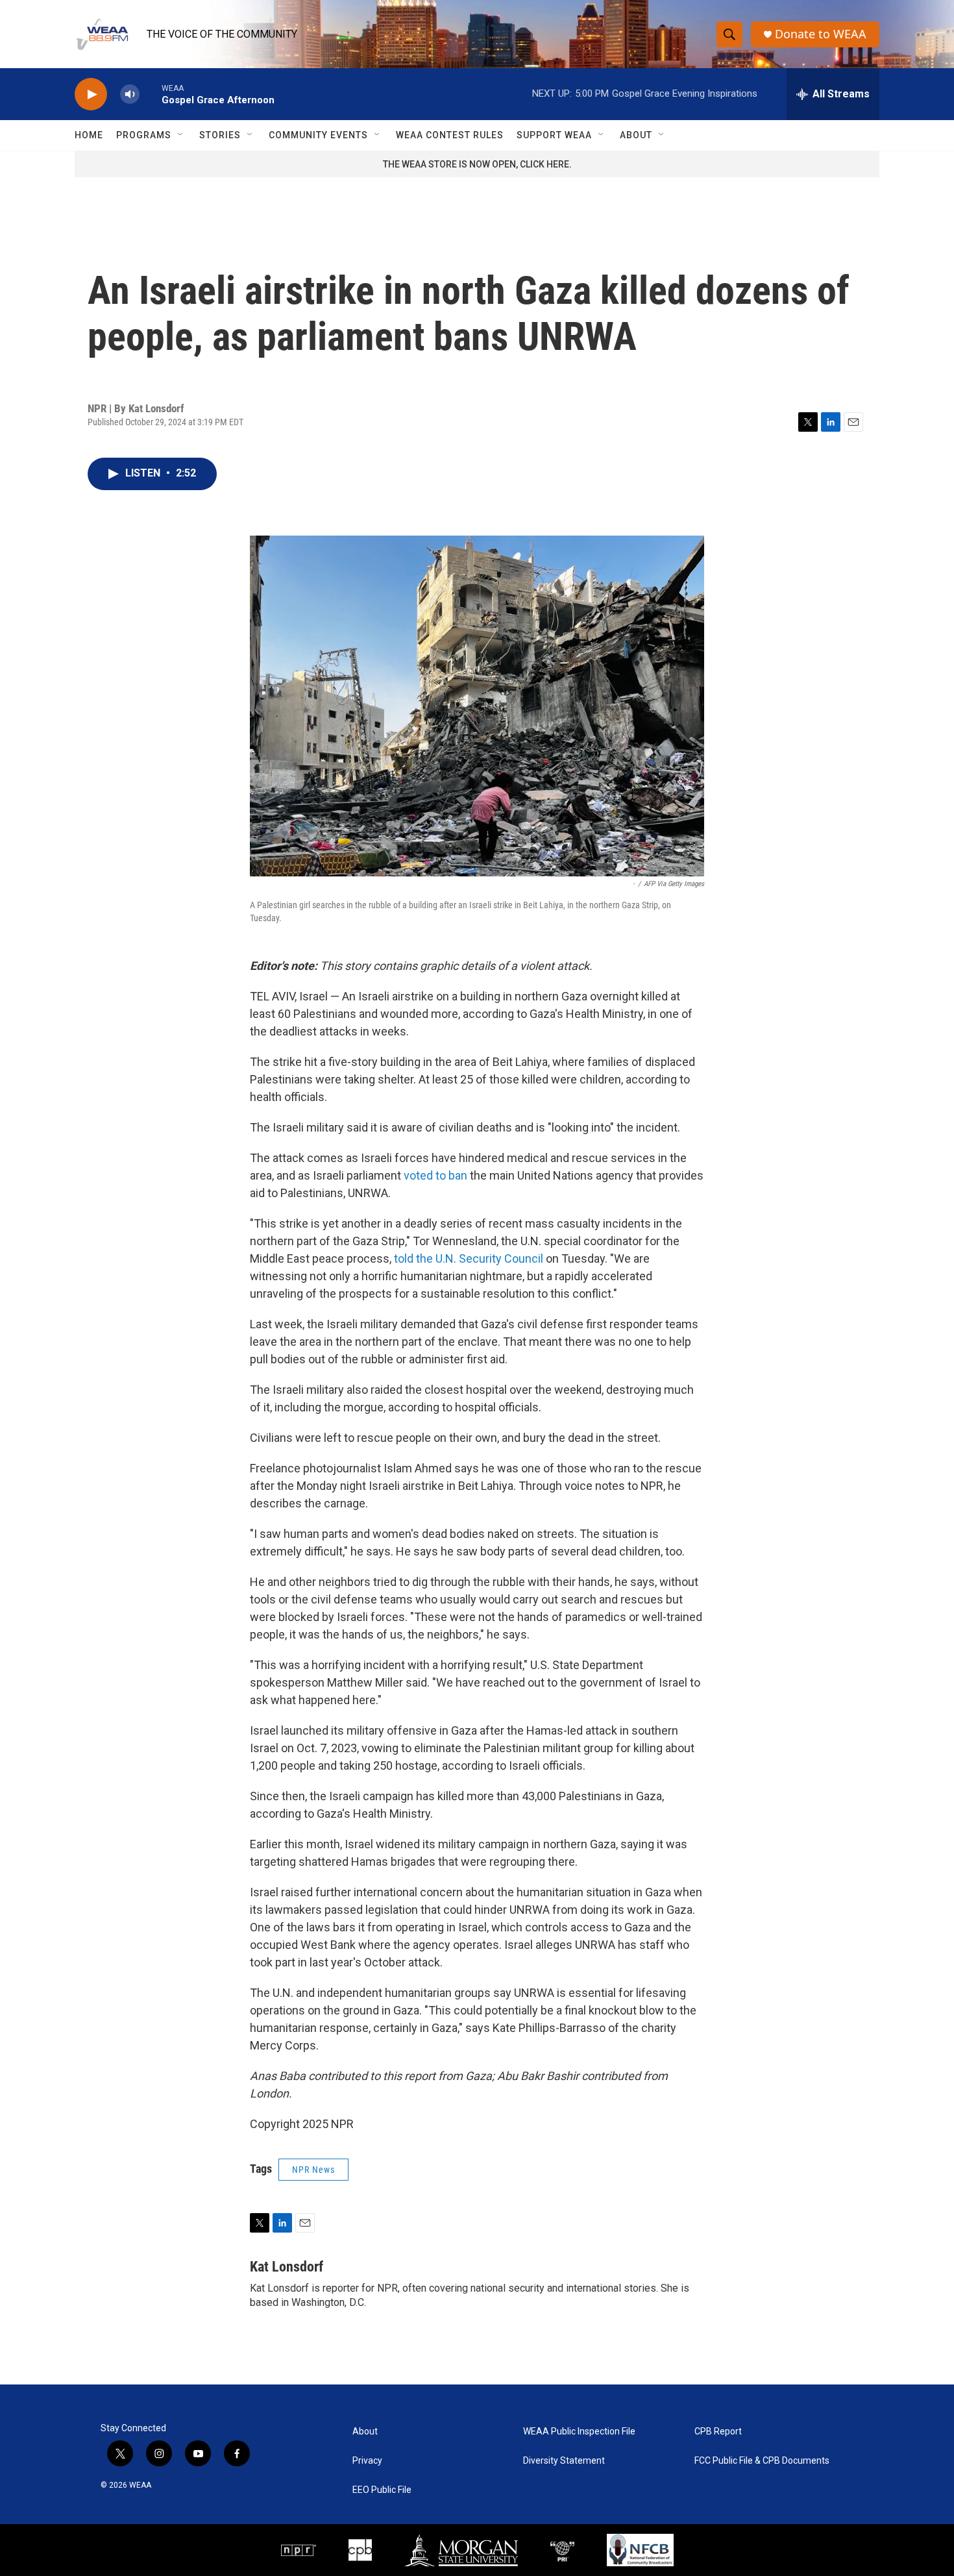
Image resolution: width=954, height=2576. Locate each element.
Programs (144, 135)
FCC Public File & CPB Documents (762, 2461)
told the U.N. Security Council (469, 1258)
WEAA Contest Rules (450, 135)
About (636, 135)
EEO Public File (382, 2490)
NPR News (313, 2170)
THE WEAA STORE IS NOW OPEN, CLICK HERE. (477, 164)
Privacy (367, 2461)
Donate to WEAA (821, 34)
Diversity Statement (564, 2461)
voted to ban (435, 1175)
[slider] (151, 94)
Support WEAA (554, 135)
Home (89, 135)
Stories (220, 135)
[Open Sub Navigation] (181, 135)
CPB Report (718, 2432)
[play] (91, 94)
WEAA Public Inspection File (579, 2432)
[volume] (130, 94)
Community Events (318, 135)
